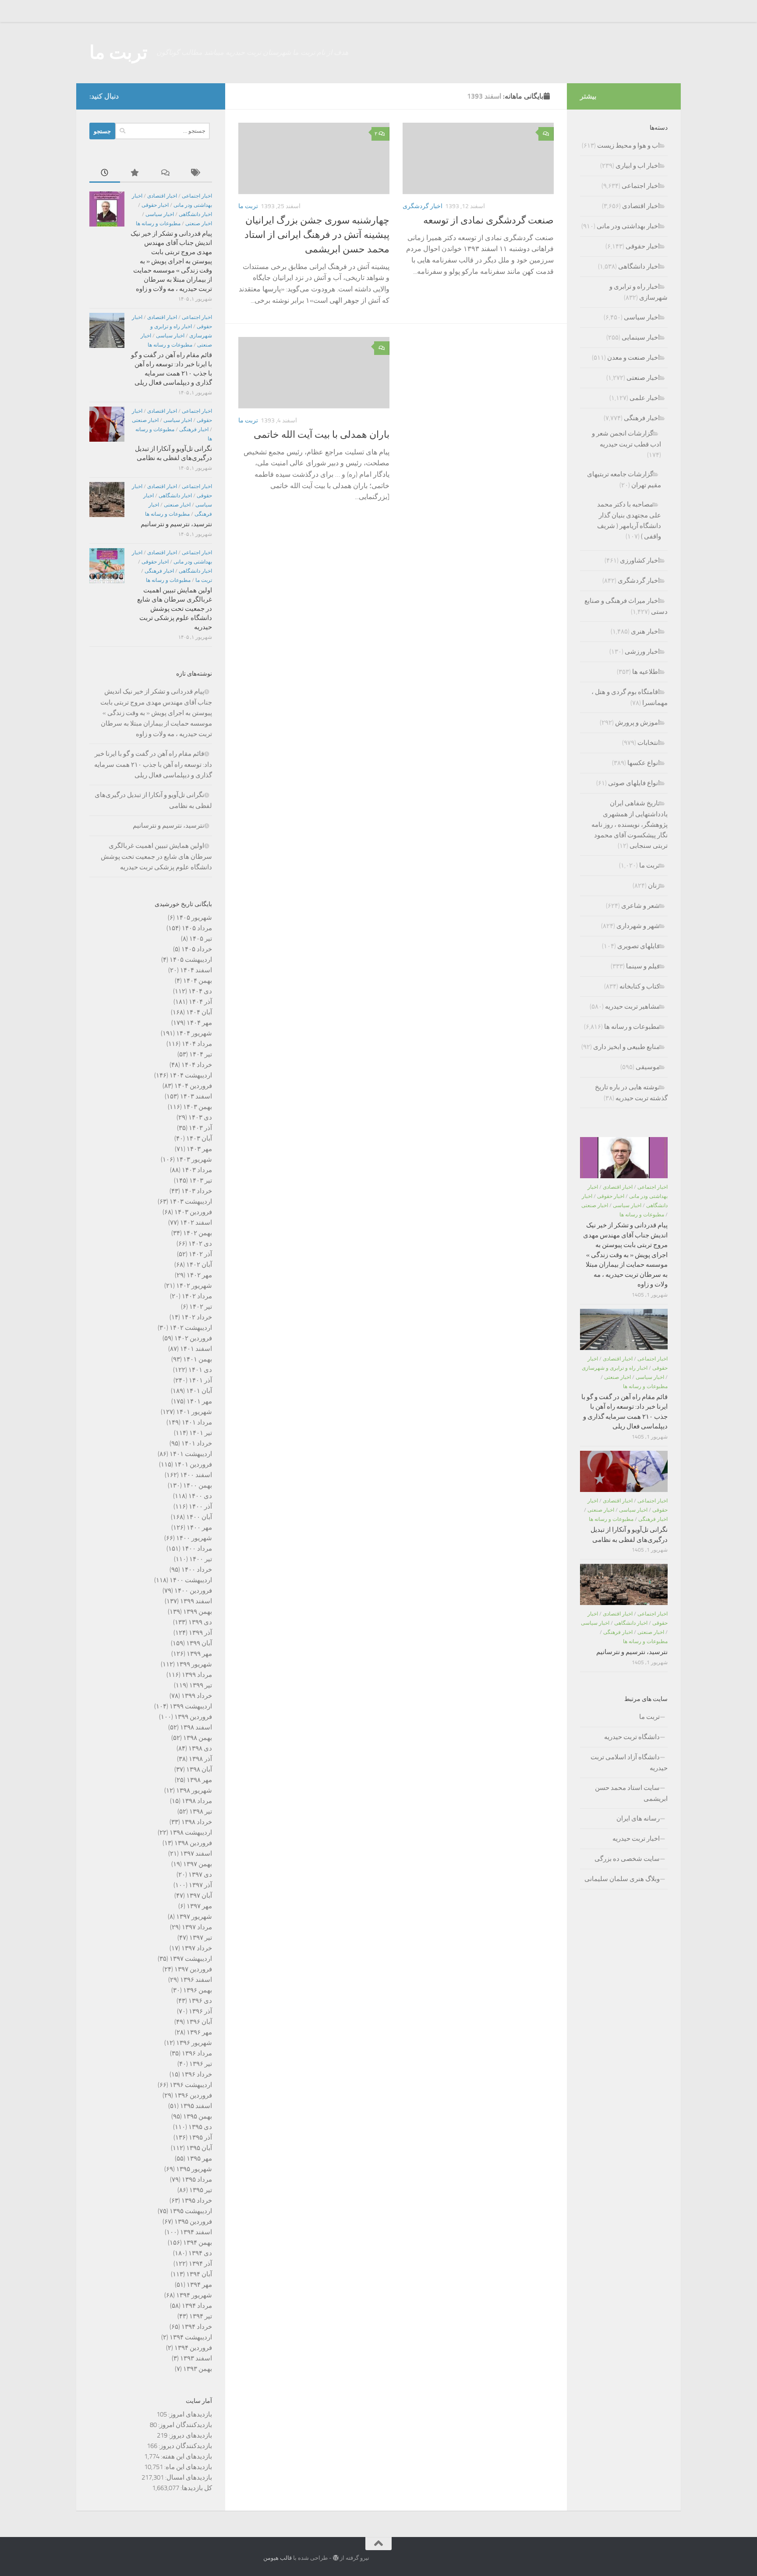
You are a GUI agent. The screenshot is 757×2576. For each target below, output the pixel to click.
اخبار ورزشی (642, 652)
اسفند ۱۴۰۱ (196, 1349)
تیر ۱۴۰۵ (201, 939)
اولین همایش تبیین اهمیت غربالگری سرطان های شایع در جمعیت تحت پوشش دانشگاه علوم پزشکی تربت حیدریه (175, 609)
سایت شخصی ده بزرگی (627, 1859)
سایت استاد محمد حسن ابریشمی (631, 1793)
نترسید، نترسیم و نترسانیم (176, 524)
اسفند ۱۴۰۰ (196, 1475)
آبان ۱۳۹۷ (199, 1896)
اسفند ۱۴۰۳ (196, 1096)
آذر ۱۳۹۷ (200, 1885)
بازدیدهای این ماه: (187, 2467)
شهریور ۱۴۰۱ (194, 1412)
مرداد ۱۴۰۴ (197, 1044)
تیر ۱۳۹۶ (201, 2064)
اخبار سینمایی (641, 337)
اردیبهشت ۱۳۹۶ (191, 2085)
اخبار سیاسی (160, 214)
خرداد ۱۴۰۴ (197, 1065)
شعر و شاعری (640, 906)
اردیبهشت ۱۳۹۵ (191, 2211)
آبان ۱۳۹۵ (199, 2148)
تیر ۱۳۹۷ (201, 1938)
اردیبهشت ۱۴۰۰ (191, 1580)
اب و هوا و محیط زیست (628, 145)
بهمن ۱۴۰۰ (198, 1485)
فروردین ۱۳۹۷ (193, 1969)
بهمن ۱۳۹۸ (198, 1738)
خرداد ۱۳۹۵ (197, 2200)
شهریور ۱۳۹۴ (194, 2295)
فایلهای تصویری (638, 946)
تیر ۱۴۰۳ (201, 1180)
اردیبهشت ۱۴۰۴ (191, 1075)
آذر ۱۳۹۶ (200, 2011)
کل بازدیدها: (196, 2488)
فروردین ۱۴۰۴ (193, 1086)
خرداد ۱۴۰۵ (197, 949)
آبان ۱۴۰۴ (199, 1012)
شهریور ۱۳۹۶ (194, 2043)
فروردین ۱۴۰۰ (193, 1591)
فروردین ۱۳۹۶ (193, 2095)
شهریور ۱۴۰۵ (194, 918)
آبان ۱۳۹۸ (199, 1769)
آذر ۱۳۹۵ (200, 2137)
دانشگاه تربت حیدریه (632, 1737)
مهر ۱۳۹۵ (199, 2158)
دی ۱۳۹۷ (200, 1874)
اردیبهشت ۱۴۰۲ (191, 1328)
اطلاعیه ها (646, 672)
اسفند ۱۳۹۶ (196, 1980)
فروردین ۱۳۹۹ (193, 1717)
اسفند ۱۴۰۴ (196, 970)
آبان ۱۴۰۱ (199, 1391)
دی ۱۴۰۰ (200, 1496)
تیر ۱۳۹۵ (201, 2190)
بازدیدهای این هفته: (186, 2456)
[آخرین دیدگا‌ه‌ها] (166, 173)
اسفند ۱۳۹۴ (196, 2232)
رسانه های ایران (638, 1818)
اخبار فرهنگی (194, 429)
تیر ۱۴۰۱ (201, 1433)
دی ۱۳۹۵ (200, 2127)
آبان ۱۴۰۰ (199, 1517)
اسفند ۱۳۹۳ (196, 2358)
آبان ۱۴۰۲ (199, 1265)
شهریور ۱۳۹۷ (194, 1917)
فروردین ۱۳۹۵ (193, 2222)
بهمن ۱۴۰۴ (198, 981)
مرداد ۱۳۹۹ (197, 1675)
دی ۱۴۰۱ (200, 1370)
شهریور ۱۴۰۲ (194, 1286)
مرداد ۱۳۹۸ (197, 1801)
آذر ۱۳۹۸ (200, 1759)
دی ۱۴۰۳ (200, 1117)
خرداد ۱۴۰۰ (197, 1570)
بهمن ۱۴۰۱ (198, 1359)
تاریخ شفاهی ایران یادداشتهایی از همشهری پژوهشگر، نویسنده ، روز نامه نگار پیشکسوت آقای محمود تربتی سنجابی (630, 824)
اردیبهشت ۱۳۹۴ (191, 2337)
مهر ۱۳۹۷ (199, 1906)
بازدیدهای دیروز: (190, 2435)
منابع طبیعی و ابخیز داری (626, 1047)
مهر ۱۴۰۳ (199, 1149)
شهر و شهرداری (638, 926)
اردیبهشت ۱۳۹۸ (191, 1832)
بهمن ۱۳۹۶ (198, 1990)
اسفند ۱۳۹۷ (196, 1853)
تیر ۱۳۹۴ (201, 2316)
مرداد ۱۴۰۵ (197, 928)
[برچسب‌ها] (197, 173)
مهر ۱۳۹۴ (199, 2285)
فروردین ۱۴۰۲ (193, 1338)
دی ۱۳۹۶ (200, 2001)
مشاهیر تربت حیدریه (632, 1006)
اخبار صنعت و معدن (633, 358)
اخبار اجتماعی (197, 196)
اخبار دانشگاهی (195, 214)
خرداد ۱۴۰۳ (197, 1191)
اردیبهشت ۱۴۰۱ (191, 1454)
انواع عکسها (644, 763)
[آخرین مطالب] (105, 173)
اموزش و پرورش (637, 723)
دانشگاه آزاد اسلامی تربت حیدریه (629, 1763)
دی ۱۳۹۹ (200, 1622)
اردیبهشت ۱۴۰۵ (191, 960)
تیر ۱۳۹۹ (201, 1685)
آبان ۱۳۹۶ (199, 2022)
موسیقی (648, 1067)
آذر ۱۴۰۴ (200, 1002)
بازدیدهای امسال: (188, 2477)
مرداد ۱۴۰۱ (197, 1422)
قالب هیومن (278, 2558)
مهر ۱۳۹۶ (199, 2032)
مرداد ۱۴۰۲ (197, 1296)
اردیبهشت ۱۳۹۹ (191, 1706)
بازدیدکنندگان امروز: (184, 2425)
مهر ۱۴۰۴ (199, 1023)
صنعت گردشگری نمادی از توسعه (488, 220)
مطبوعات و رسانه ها (158, 223)
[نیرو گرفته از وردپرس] (336, 2558)
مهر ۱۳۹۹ (199, 1654)
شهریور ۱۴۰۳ (194, 1159)
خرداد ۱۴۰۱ (197, 1443)
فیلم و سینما (643, 966)
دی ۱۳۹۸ (200, 1748)
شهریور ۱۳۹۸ (194, 1790)
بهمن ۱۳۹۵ (198, 2116)
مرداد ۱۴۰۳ (197, 1170)
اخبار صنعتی (199, 223)
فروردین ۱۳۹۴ (193, 2348)
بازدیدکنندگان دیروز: (185, 2446)
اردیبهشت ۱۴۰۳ (191, 1201)
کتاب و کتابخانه (640, 986)
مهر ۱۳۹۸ (199, 1780)
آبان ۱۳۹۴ (199, 2274)
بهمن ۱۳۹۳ (198, 2369)
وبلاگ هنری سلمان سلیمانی (622, 1879)
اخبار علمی (645, 398)
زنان (654, 886)
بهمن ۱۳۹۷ (198, 1864)
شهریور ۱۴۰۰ (194, 1538)
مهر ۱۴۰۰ (199, 1527)
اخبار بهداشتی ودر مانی (628, 226)
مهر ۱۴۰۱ (199, 1401)
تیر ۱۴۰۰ (201, 1559)
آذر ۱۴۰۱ (200, 1380)
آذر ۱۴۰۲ (200, 1254)
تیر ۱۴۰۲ (201, 1307)
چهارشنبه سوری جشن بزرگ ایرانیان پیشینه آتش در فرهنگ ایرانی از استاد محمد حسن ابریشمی (317, 235)
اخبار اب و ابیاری (638, 166)
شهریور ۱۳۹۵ (194, 2169)
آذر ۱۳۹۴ (200, 2264)
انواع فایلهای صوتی (634, 783)
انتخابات (649, 743)
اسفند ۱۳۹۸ (196, 1727)
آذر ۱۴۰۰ (200, 1506)
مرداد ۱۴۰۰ (197, 1548)
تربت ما (119, 53)
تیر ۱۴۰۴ (201, 1054)
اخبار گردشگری (423, 206)
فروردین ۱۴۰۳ (193, 1212)
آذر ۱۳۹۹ (200, 1633)
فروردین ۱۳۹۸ (193, 1843)
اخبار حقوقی (155, 205)
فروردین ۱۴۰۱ (193, 1464)
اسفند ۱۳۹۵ (196, 2106)
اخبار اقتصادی (162, 196)
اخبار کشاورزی (640, 560)
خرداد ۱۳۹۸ (197, 1822)
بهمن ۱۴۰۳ (198, 1107)
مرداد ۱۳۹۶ (197, 2053)
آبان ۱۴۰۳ (199, 1138)
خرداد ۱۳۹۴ (197, 2327)
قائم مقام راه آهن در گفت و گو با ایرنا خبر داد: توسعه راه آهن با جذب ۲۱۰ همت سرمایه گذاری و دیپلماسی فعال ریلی (153, 764)
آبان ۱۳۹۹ (199, 1643)
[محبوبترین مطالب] (135, 173)
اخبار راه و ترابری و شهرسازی (615, 1368)
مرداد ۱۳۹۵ (197, 2179)
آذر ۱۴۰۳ (200, 1128)
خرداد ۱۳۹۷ (197, 1948)
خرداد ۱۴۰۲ (197, 1317)
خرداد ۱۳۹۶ (197, 2074)
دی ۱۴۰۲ (200, 1244)
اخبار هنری (645, 631)
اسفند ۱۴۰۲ (196, 1222)
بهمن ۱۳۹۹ (198, 1612)
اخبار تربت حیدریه (636, 1839)
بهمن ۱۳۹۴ (198, 2243)
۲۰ (377, 134)
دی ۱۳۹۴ (200, 2253)
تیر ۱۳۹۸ (201, 1811)
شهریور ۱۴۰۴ (194, 1033)
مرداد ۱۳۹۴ (197, 2306)
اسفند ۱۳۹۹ (196, 1601)
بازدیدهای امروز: (189, 2414)
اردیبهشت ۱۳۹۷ (191, 1959)
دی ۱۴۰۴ (200, 991)
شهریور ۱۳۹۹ (194, 1664)
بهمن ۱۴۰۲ (198, 1233)
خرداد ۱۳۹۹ (197, 1696)
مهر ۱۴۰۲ (199, 1275)
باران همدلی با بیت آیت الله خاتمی (322, 435)
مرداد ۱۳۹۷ (197, 1927)
